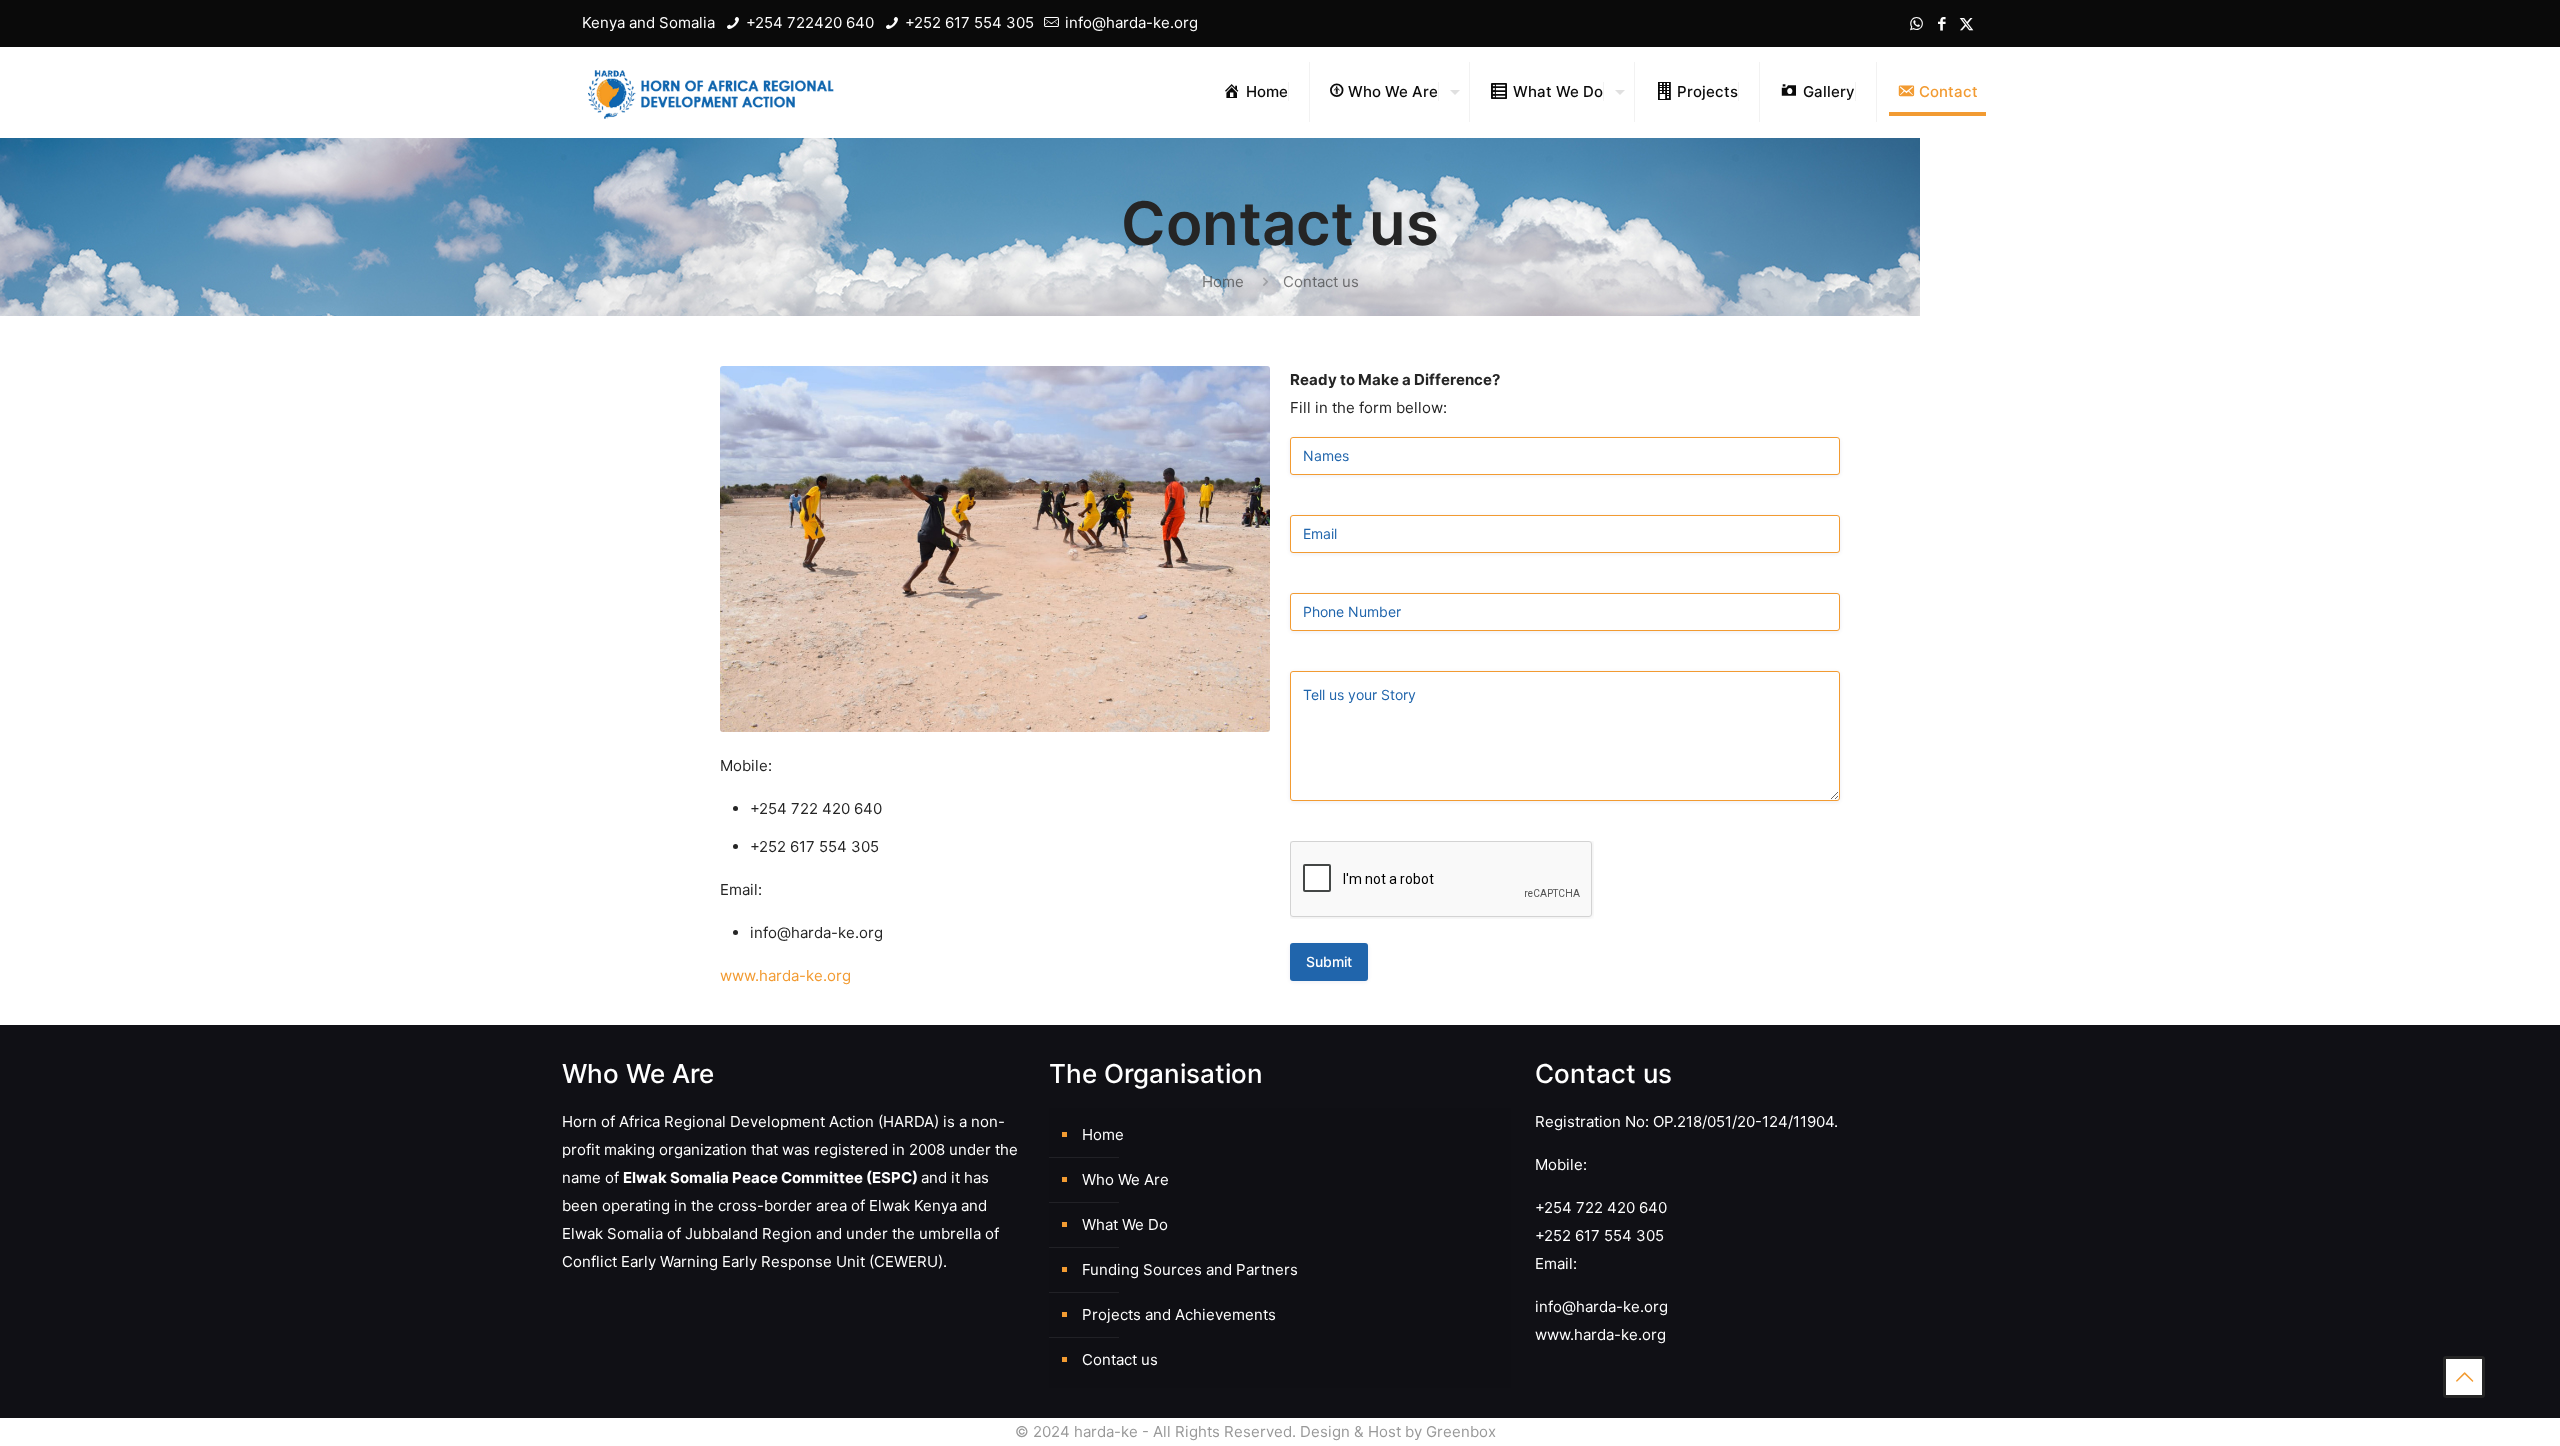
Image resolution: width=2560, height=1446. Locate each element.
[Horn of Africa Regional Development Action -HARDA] (710, 92)
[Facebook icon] (1941, 23)
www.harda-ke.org (785, 975)
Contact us (1120, 1359)
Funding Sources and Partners (1190, 1269)
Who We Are (1125, 1179)
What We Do (1125, 1224)
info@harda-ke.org (1129, 22)
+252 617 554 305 (967, 22)
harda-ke (1106, 1431)
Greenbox (1461, 1431)
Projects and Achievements (1179, 1314)
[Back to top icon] (2464, 1377)
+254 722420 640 (808, 22)
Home (1223, 281)
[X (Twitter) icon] (1966, 23)
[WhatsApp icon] (1916, 23)
